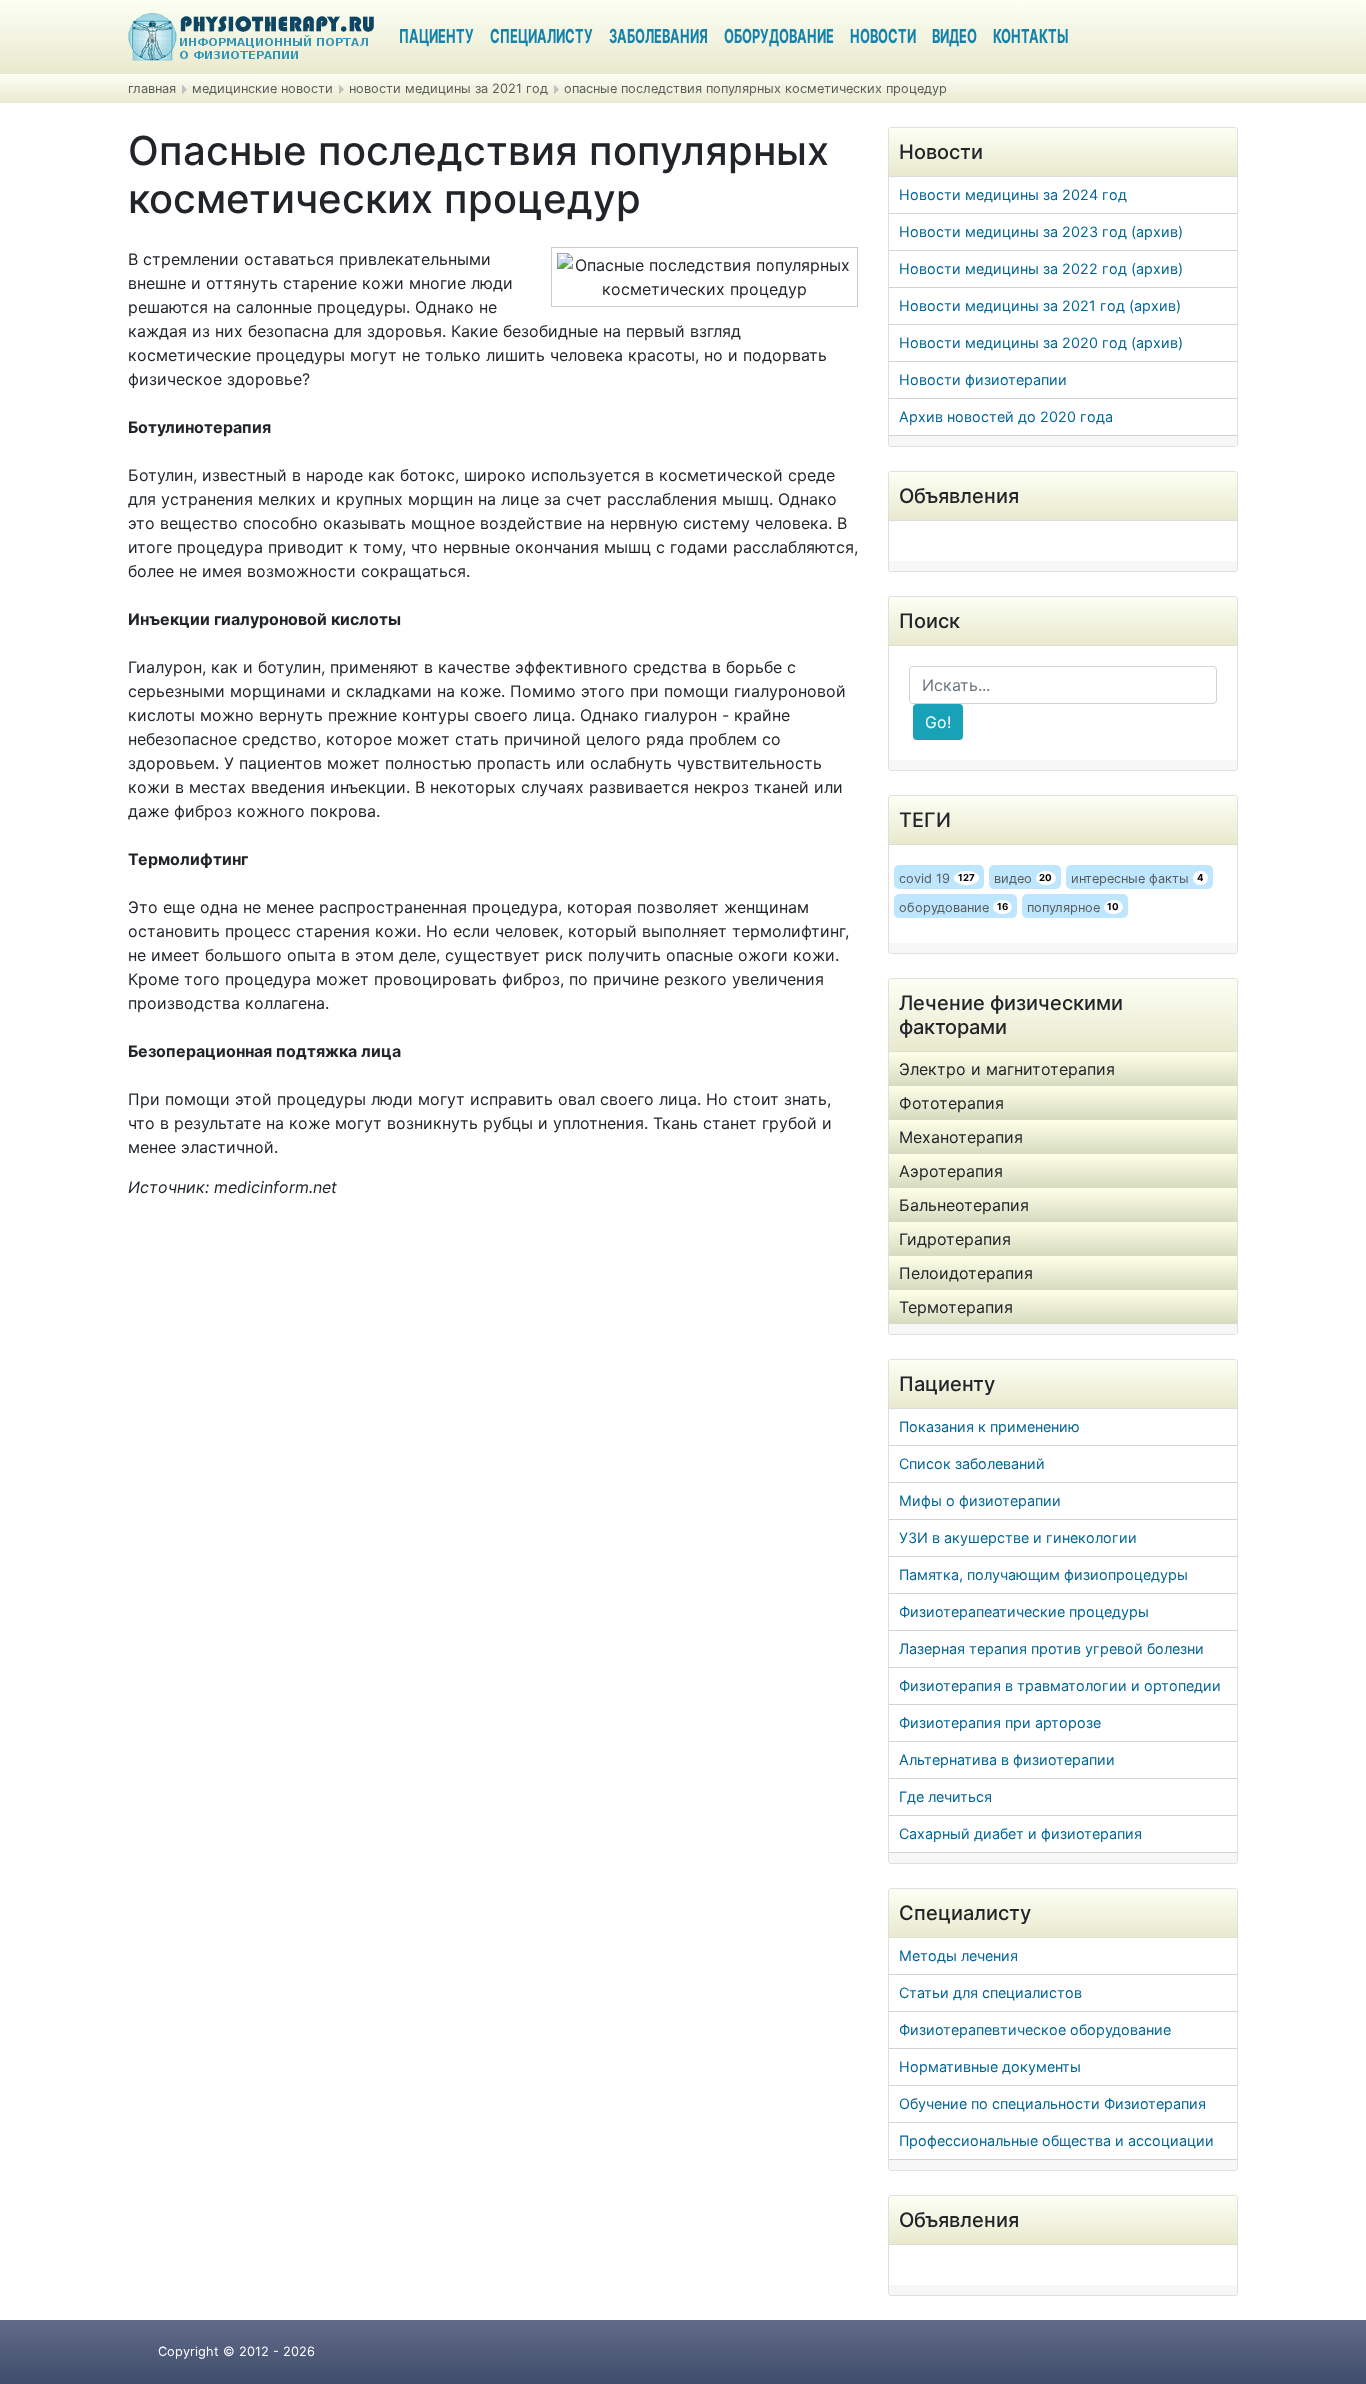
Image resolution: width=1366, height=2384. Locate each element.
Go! (938, 722)
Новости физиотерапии (983, 379)
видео (1023, 878)
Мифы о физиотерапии (980, 1500)
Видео (954, 37)
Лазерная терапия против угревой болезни (1051, 1648)
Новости (883, 37)
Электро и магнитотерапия (1007, 1069)
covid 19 (937, 878)
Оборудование (779, 37)
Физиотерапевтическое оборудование (1035, 2029)
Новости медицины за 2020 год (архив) (1041, 342)
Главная (152, 88)
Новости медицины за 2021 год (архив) (1040, 305)
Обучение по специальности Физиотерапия (1052, 2103)
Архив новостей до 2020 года (1006, 416)
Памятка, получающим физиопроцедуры (1043, 1574)
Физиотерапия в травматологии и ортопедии (1060, 1685)
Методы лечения (958, 1955)
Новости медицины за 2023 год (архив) (1041, 231)
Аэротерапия (951, 1171)
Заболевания (658, 37)
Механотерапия (961, 1137)
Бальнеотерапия (964, 1205)
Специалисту (541, 37)
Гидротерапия (955, 1239)
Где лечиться (945, 1796)
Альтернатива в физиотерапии (1007, 1759)
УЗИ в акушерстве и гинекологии (1018, 1537)
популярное (1073, 907)
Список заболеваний (972, 1463)
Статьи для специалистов (990, 1992)
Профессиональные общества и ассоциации (1056, 2140)
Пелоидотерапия (966, 1273)
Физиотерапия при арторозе (1000, 1722)
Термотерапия (956, 1307)
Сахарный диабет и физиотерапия (1020, 1833)
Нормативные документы (990, 2066)
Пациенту (436, 37)
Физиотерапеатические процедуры (1024, 1611)
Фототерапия (951, 1103)
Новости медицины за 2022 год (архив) (1041, 268)
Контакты (1030, 37)
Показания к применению (989, 1426)
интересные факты (1137, 878)
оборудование (953, 907)
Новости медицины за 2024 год (1013, 194)
